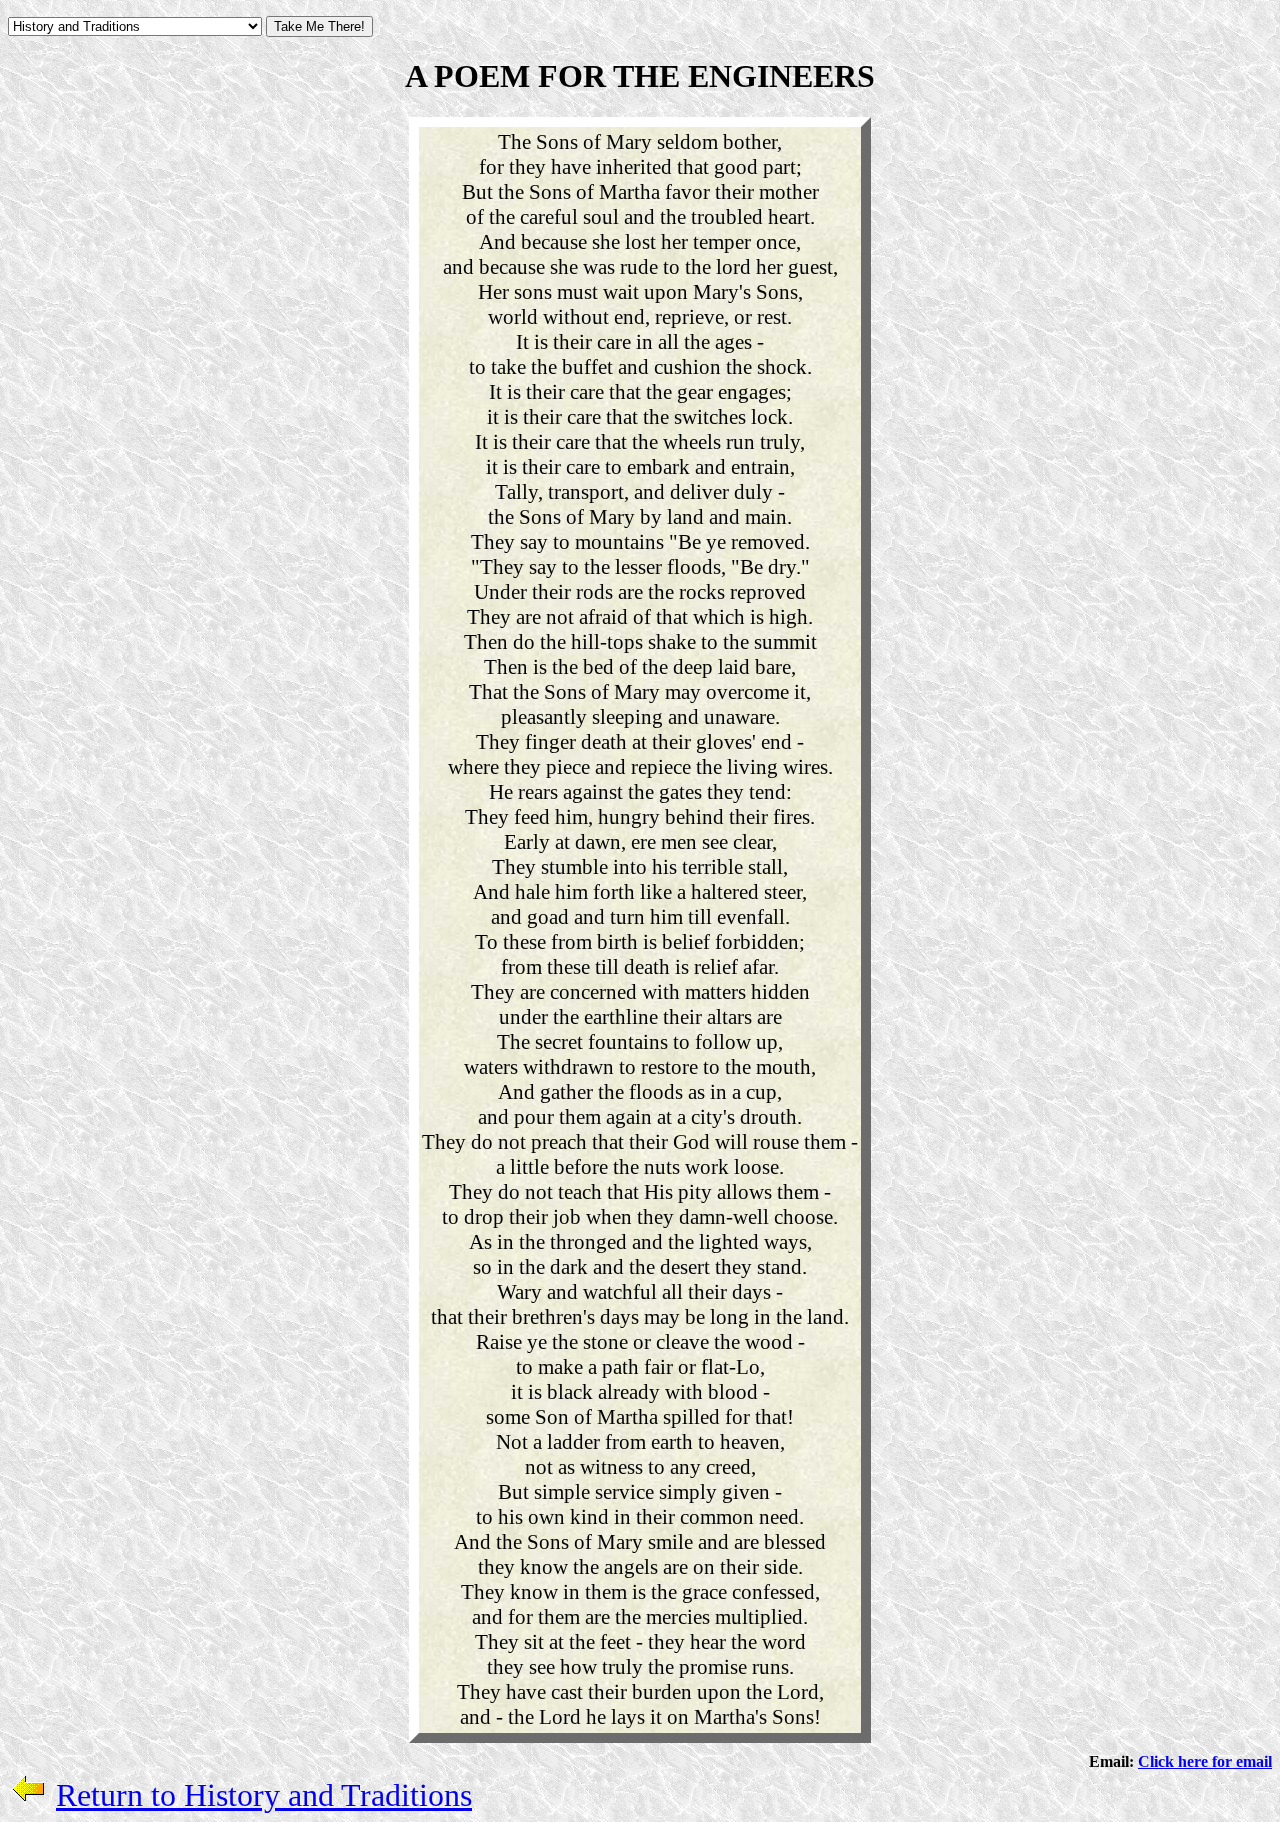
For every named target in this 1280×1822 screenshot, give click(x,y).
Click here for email (1205, 1761)
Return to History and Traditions (264, 1795)
